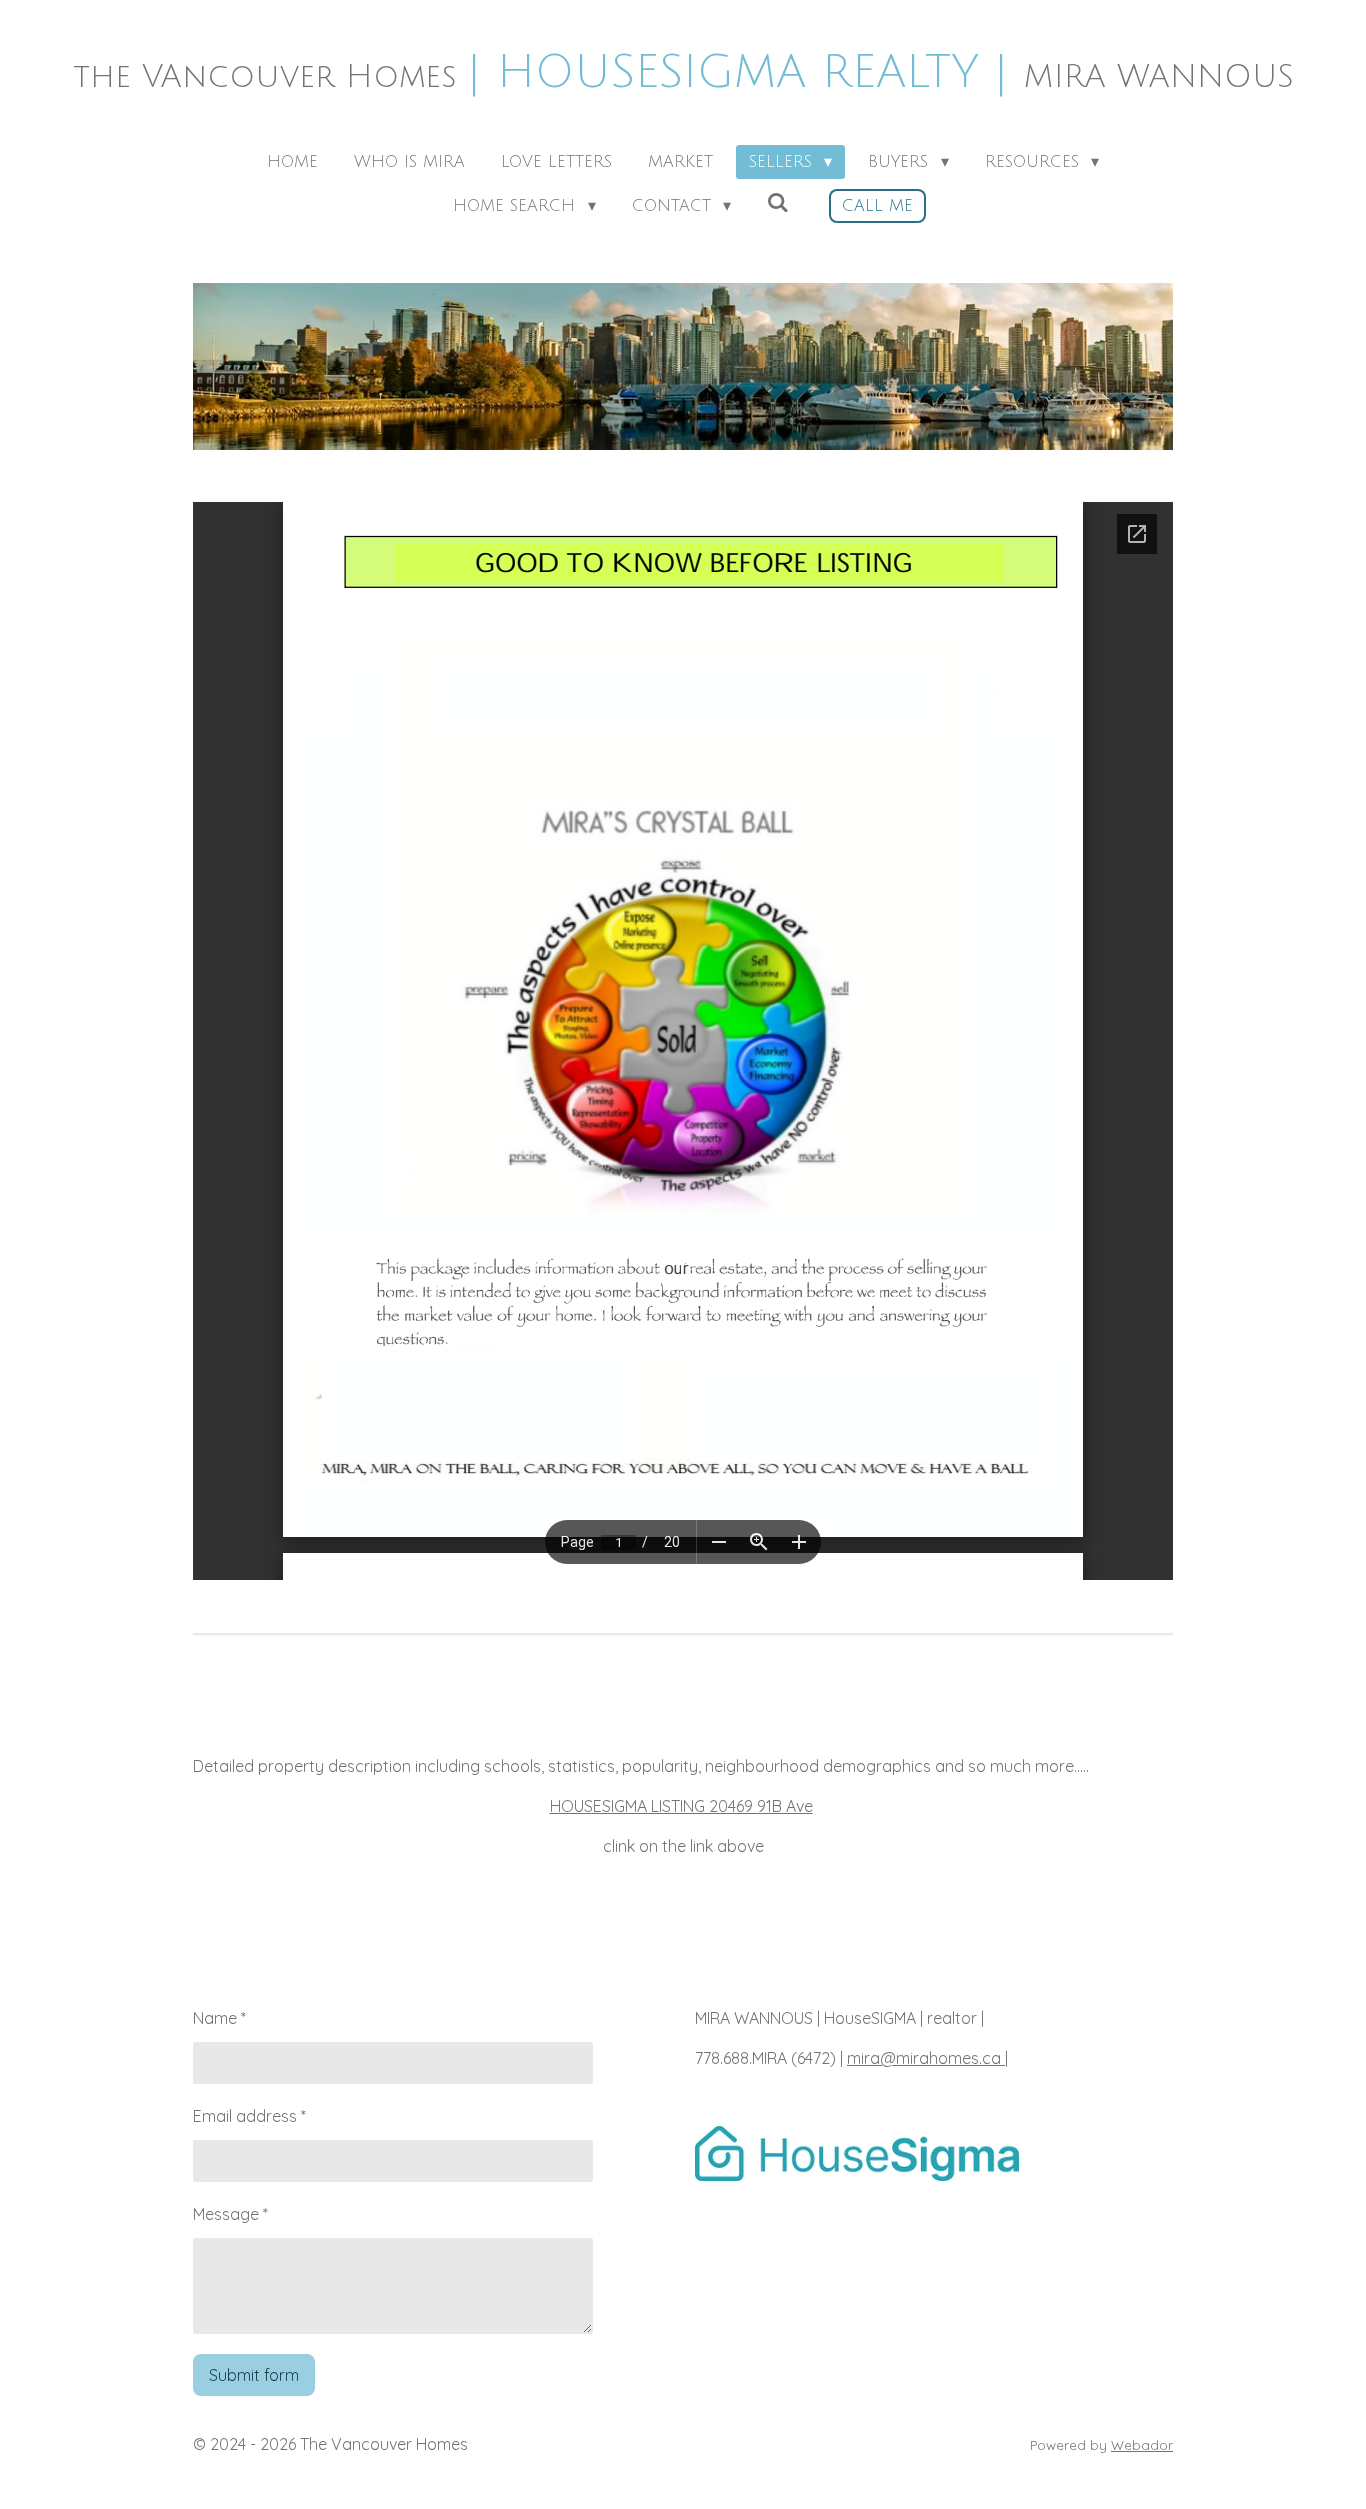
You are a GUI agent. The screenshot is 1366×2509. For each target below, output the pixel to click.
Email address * (249, 2116)
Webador (1142, 2445)
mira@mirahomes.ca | (927, 2058)
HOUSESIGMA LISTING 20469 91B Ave (681, 1806)
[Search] (778, 203)
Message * (230, 2214)
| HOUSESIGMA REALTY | (683, 72)
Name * (219, 2018)
